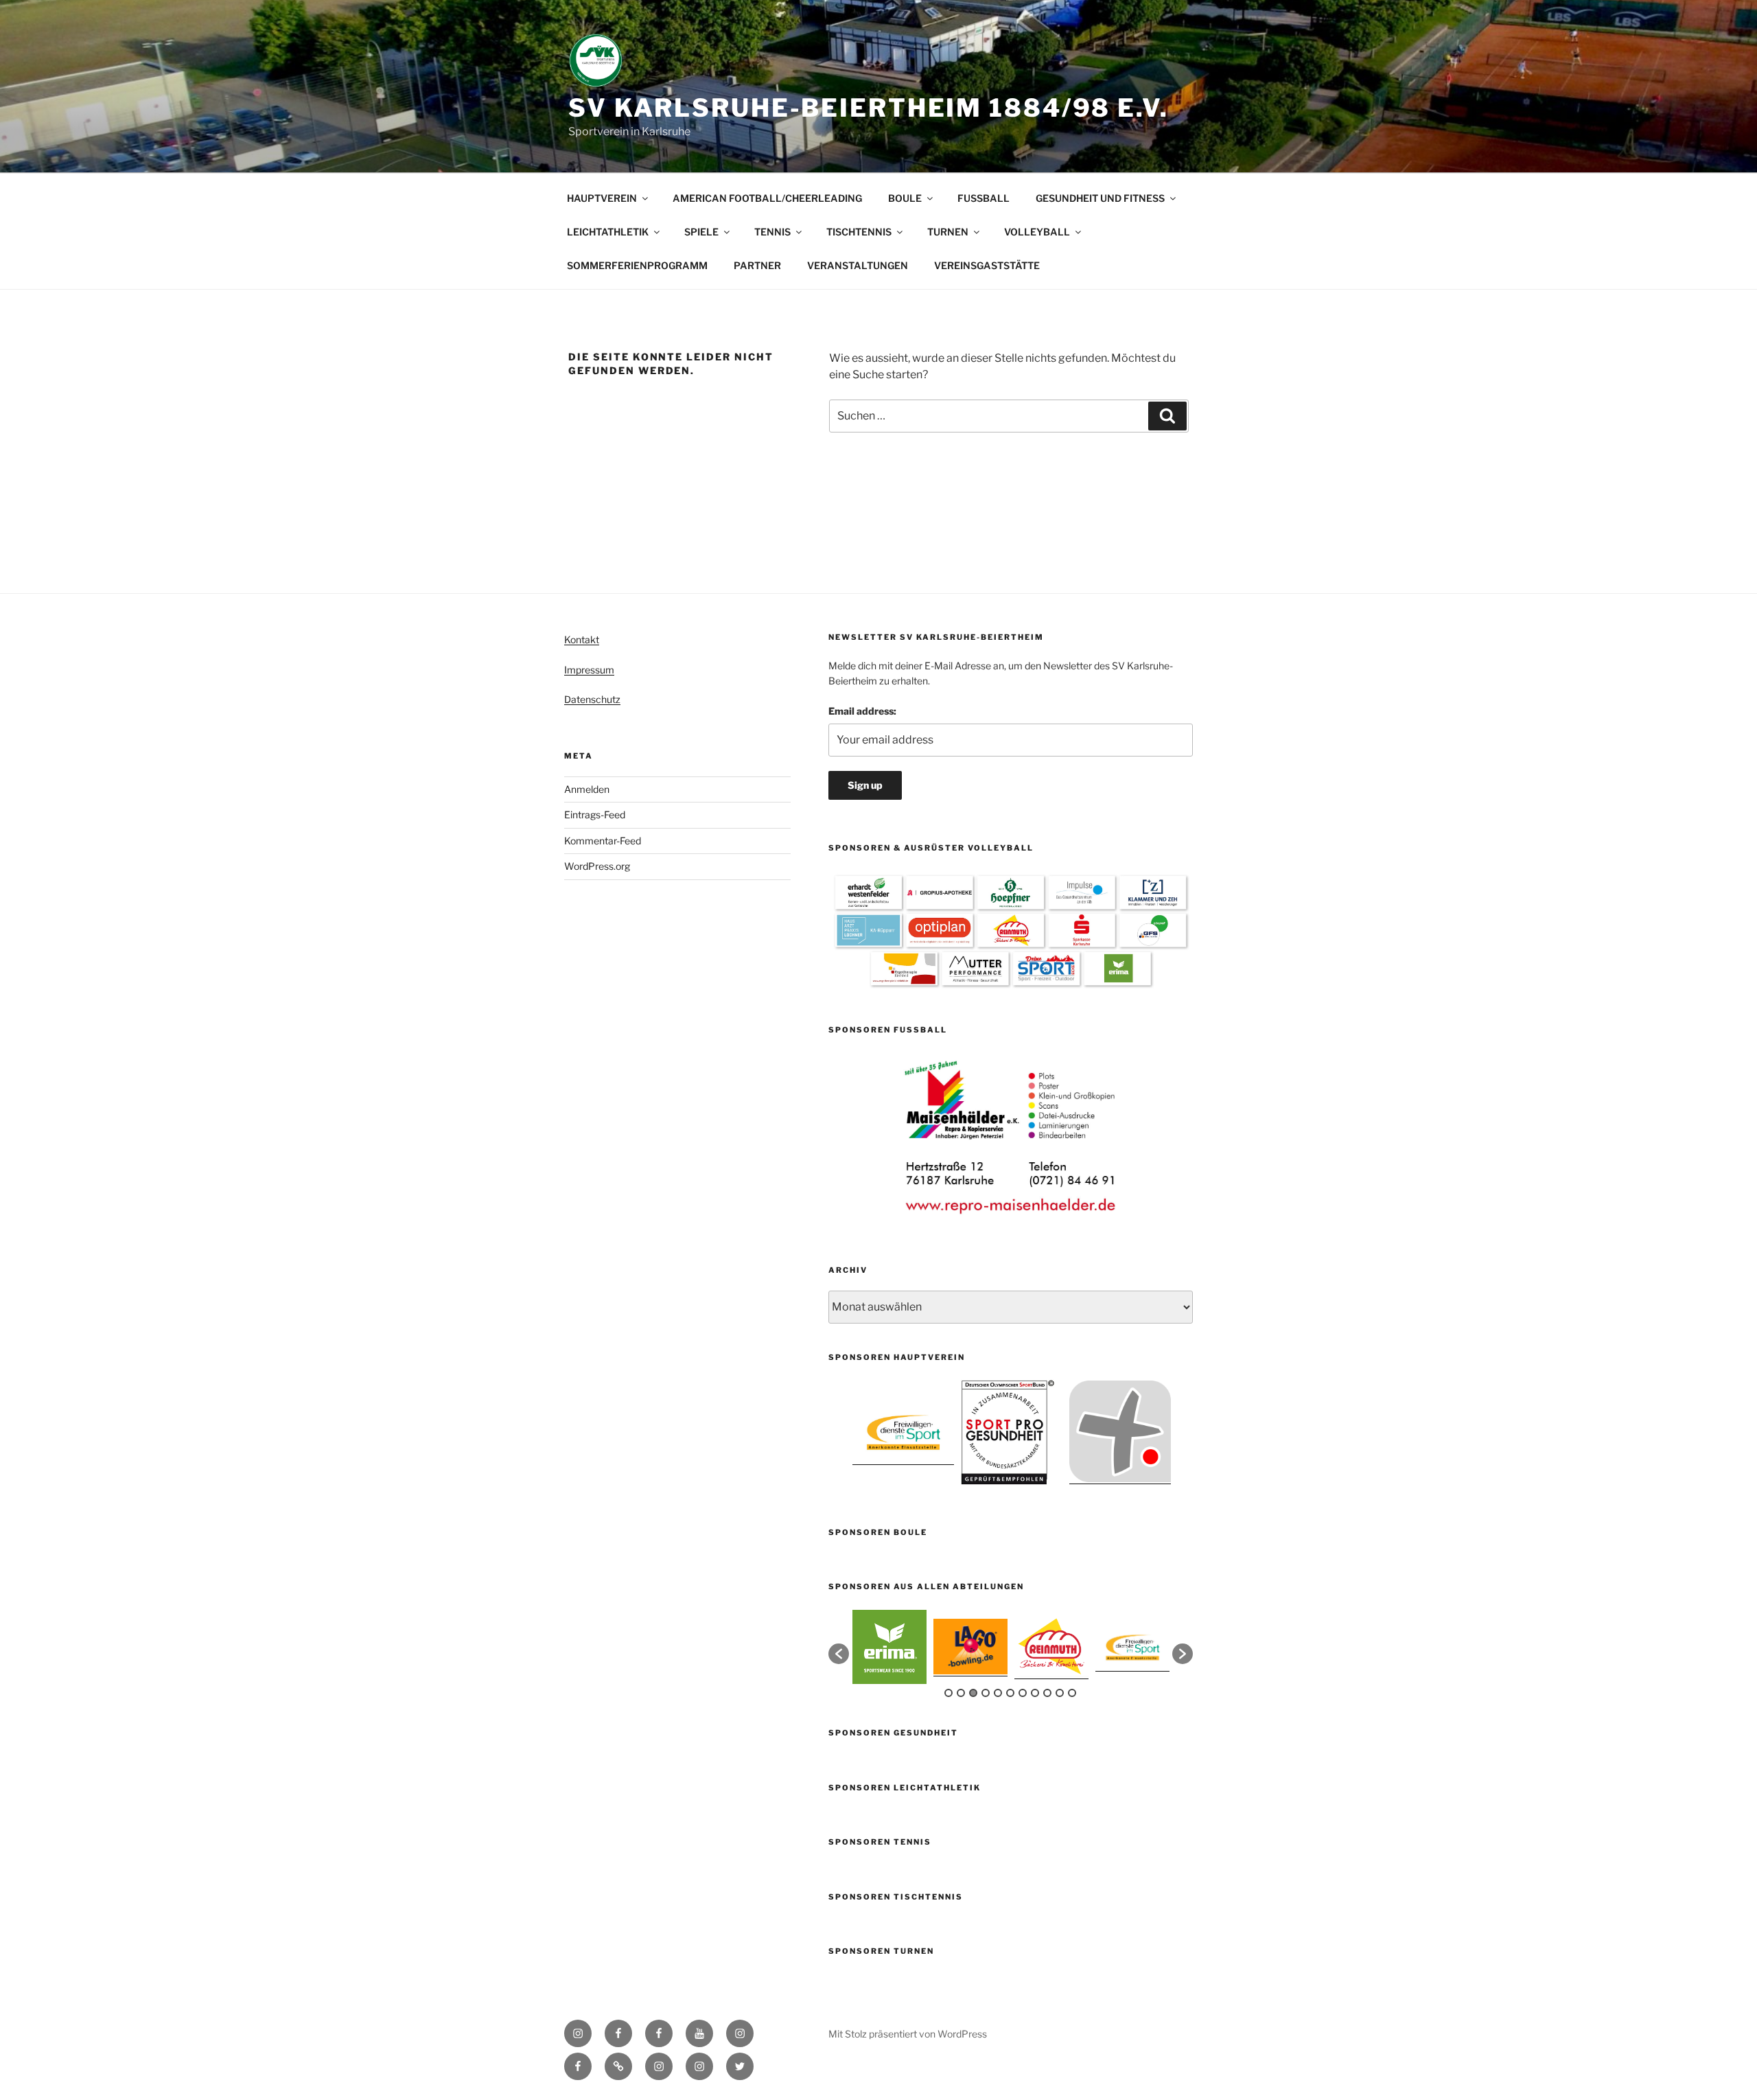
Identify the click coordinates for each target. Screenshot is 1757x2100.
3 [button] (973, 1693)
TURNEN (948, 232)
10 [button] (1060, 1693)
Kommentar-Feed (603, 841)
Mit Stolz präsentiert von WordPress (908, 2034)
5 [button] (998, 1693)
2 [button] (961, 1693)
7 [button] (1023, 1693)
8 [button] (1035, 1693)
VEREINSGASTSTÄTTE (987, 265)
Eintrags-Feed (595, 815)
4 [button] (986, 1693)
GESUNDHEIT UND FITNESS (1100, 198)
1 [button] (949, 1693)
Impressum (589, 670)
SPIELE (701, 232)
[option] (1011, 1137)
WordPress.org (597, 866)
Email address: (862, 711)
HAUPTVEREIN (602, 198)
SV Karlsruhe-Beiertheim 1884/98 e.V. (869, 108)
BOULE (905, 198)
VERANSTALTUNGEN (858, 265)
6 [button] (1010, 1693)
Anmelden (587, 789)
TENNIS (772, 232)
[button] (839, 1654)
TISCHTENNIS (859, 232)
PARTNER (757, 265)
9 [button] (1047, 1693)
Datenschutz (592, 699)
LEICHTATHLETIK (608, 232)
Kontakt (582, 639)
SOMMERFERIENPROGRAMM (637, 265)
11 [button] (1072, 1693)
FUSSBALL (984, 198)
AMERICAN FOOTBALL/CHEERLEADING (767, 198)
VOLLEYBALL (1037, 232)
